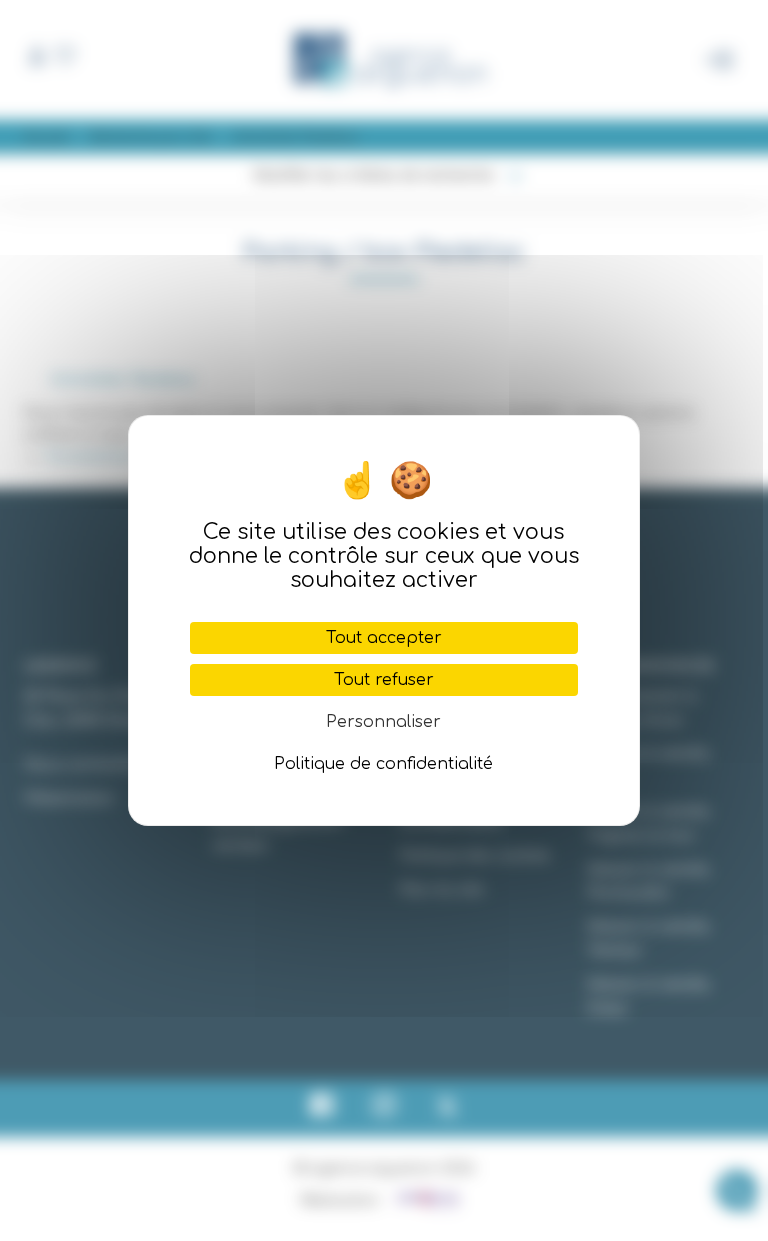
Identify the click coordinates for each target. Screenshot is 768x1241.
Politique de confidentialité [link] (383, 764)
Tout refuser (384, 680)
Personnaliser (383, 722)
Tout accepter (384, 638)
